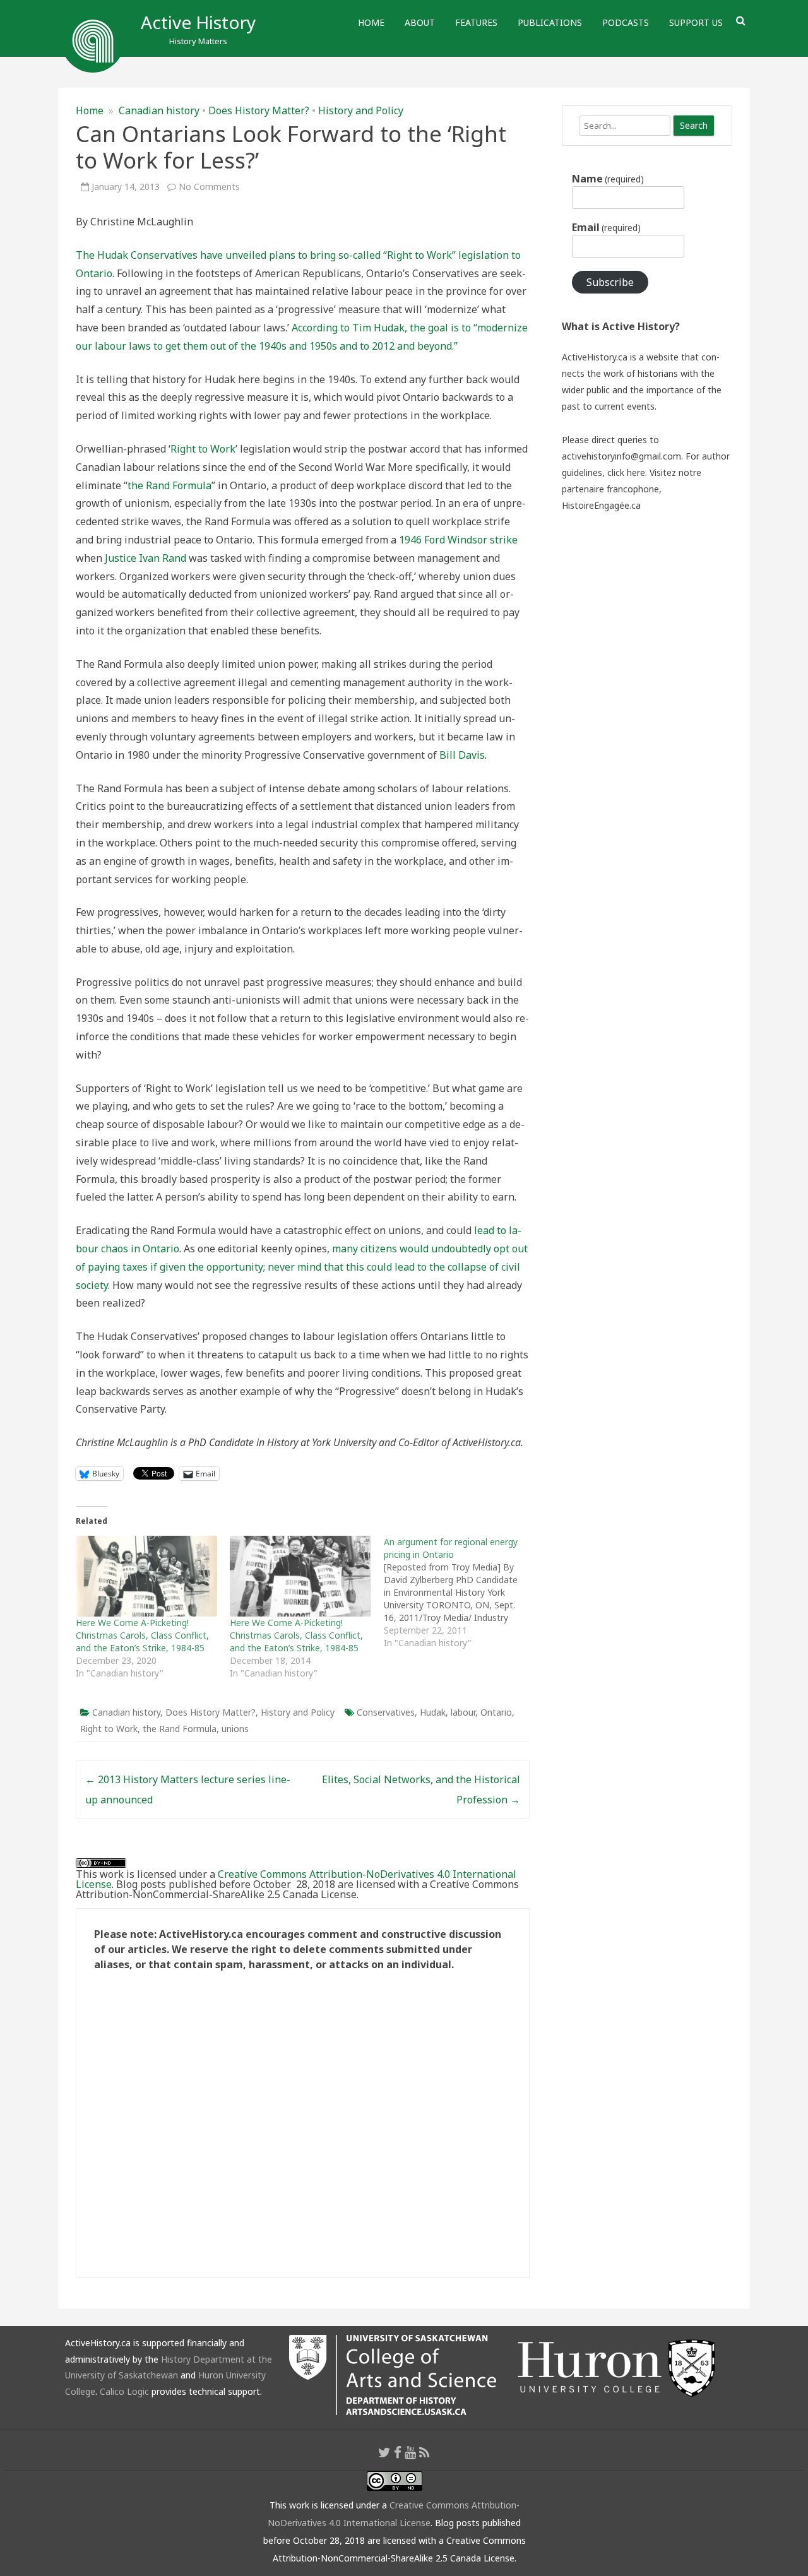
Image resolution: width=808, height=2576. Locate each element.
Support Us (696, 22)
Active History (198, 22)
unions (235, 1729)
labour (463, 1712)
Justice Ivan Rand (146, 558)
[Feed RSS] (425, 2452)
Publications (550, 22)
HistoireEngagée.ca (601, 505)
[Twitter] (384, 2452)
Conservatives (386, 1712)
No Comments (209, 187)
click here (626, 472)
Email (606, 227)
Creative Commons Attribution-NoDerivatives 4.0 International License (296, 1879)
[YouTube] (410, 2452)
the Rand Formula (169, 485)
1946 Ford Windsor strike (458, 540)
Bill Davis (462, 755)
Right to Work (203, 449)
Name (608, 179)
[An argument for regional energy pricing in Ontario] (461, 1593)
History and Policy (361, 110)
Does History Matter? (259, 110)
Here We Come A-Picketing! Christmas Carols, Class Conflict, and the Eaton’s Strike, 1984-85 (142, 1635)
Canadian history (159, 110)
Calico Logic (124, 2391)
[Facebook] (398, 2452)
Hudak (433, 1712)
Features (476, 22)
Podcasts (626, 22)
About (420, 22)
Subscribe (610, 282)
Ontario (496, 1712)
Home (371, 22)
